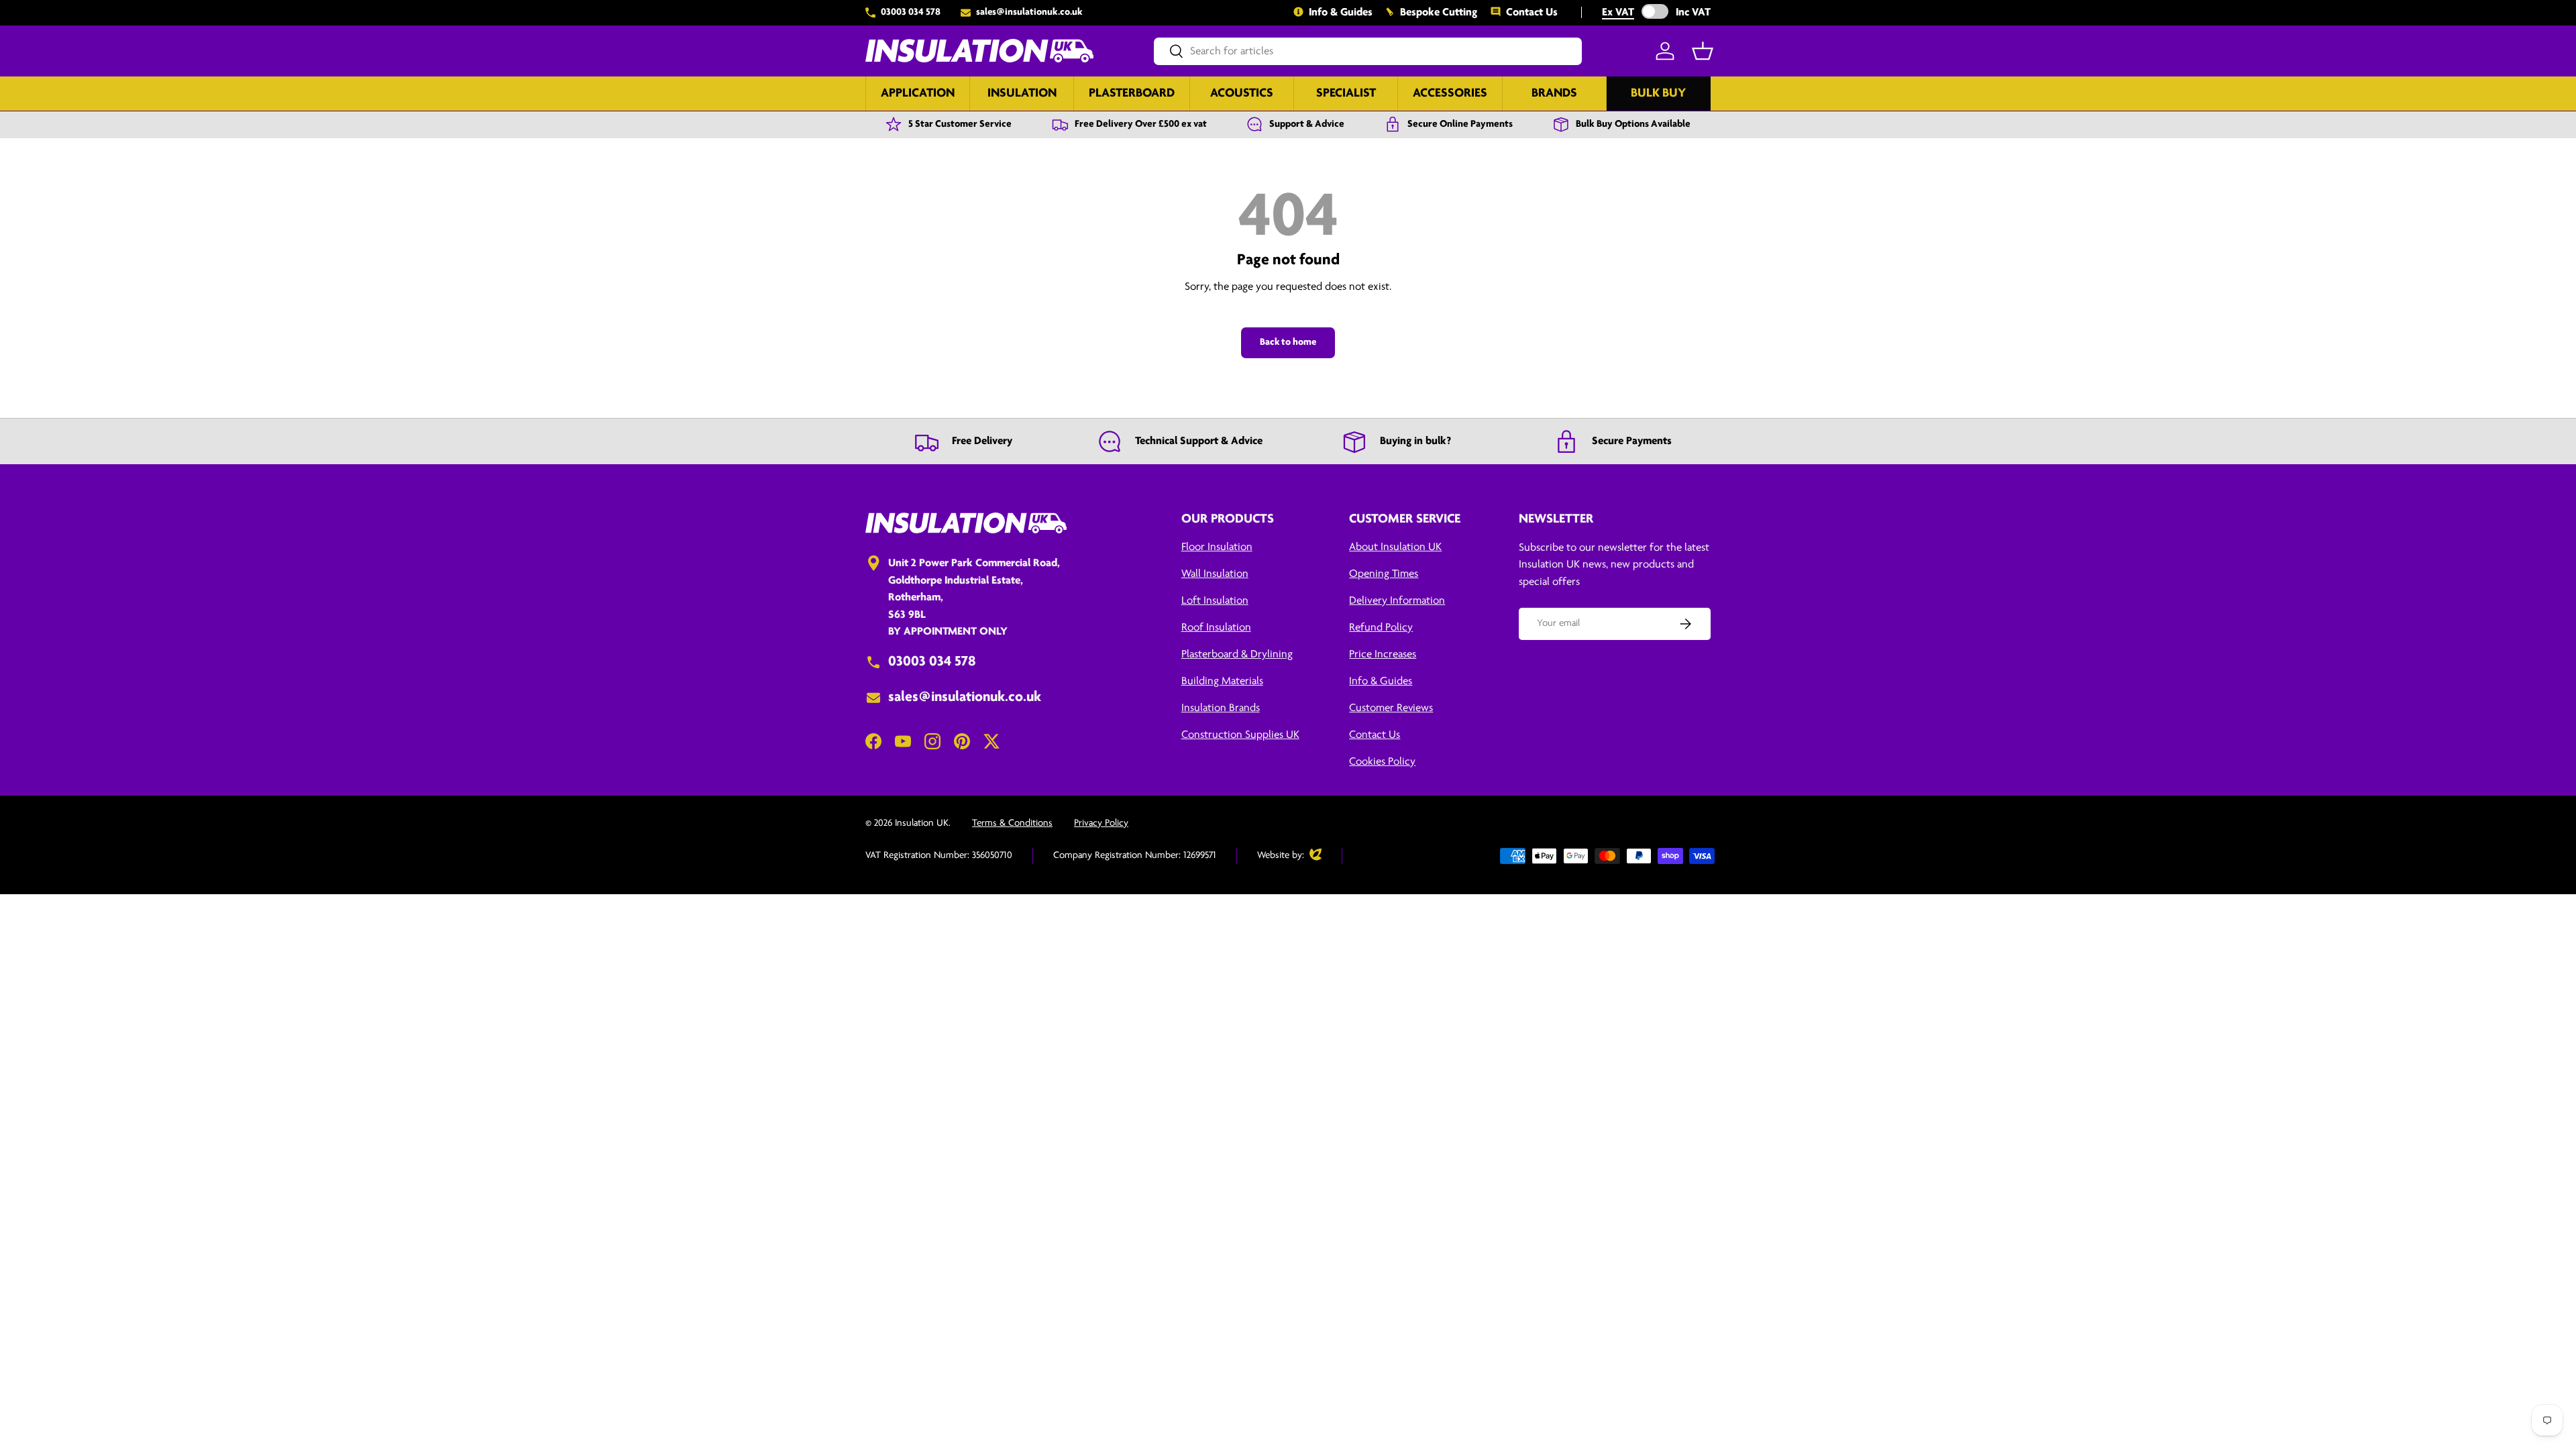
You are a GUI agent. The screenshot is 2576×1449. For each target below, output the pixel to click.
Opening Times (1384, 574)
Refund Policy (1381, 628)
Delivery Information (1397, 601)
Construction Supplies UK (1240, 735)
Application (918, 94)
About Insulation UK (1395, 547)
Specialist (1346, 94)
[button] (1703, 51)
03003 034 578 (911, 12)
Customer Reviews (1391, 708)
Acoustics (1242, 94)
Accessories (1450, 94)
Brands (1554, 94)
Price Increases (1383, 654)
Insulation (1022, 94)
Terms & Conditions (1012, 823)
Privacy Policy (1101, 823)
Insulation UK (922, 823)
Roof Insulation (1216, 628)
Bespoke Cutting (1439, 12)
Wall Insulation (1215, 574)
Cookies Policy (1382, 762)
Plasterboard (1132, 94)
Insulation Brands (1221, 708)
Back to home (1288, 342)
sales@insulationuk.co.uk (1029, 12)
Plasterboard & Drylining (1237, 654)
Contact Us (1532, 12)
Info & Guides (1341, 12)
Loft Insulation (1215, 601)
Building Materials (1222, 681)
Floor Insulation (1217, 547)
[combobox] (1368, 51)
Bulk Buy (1658, 94)
